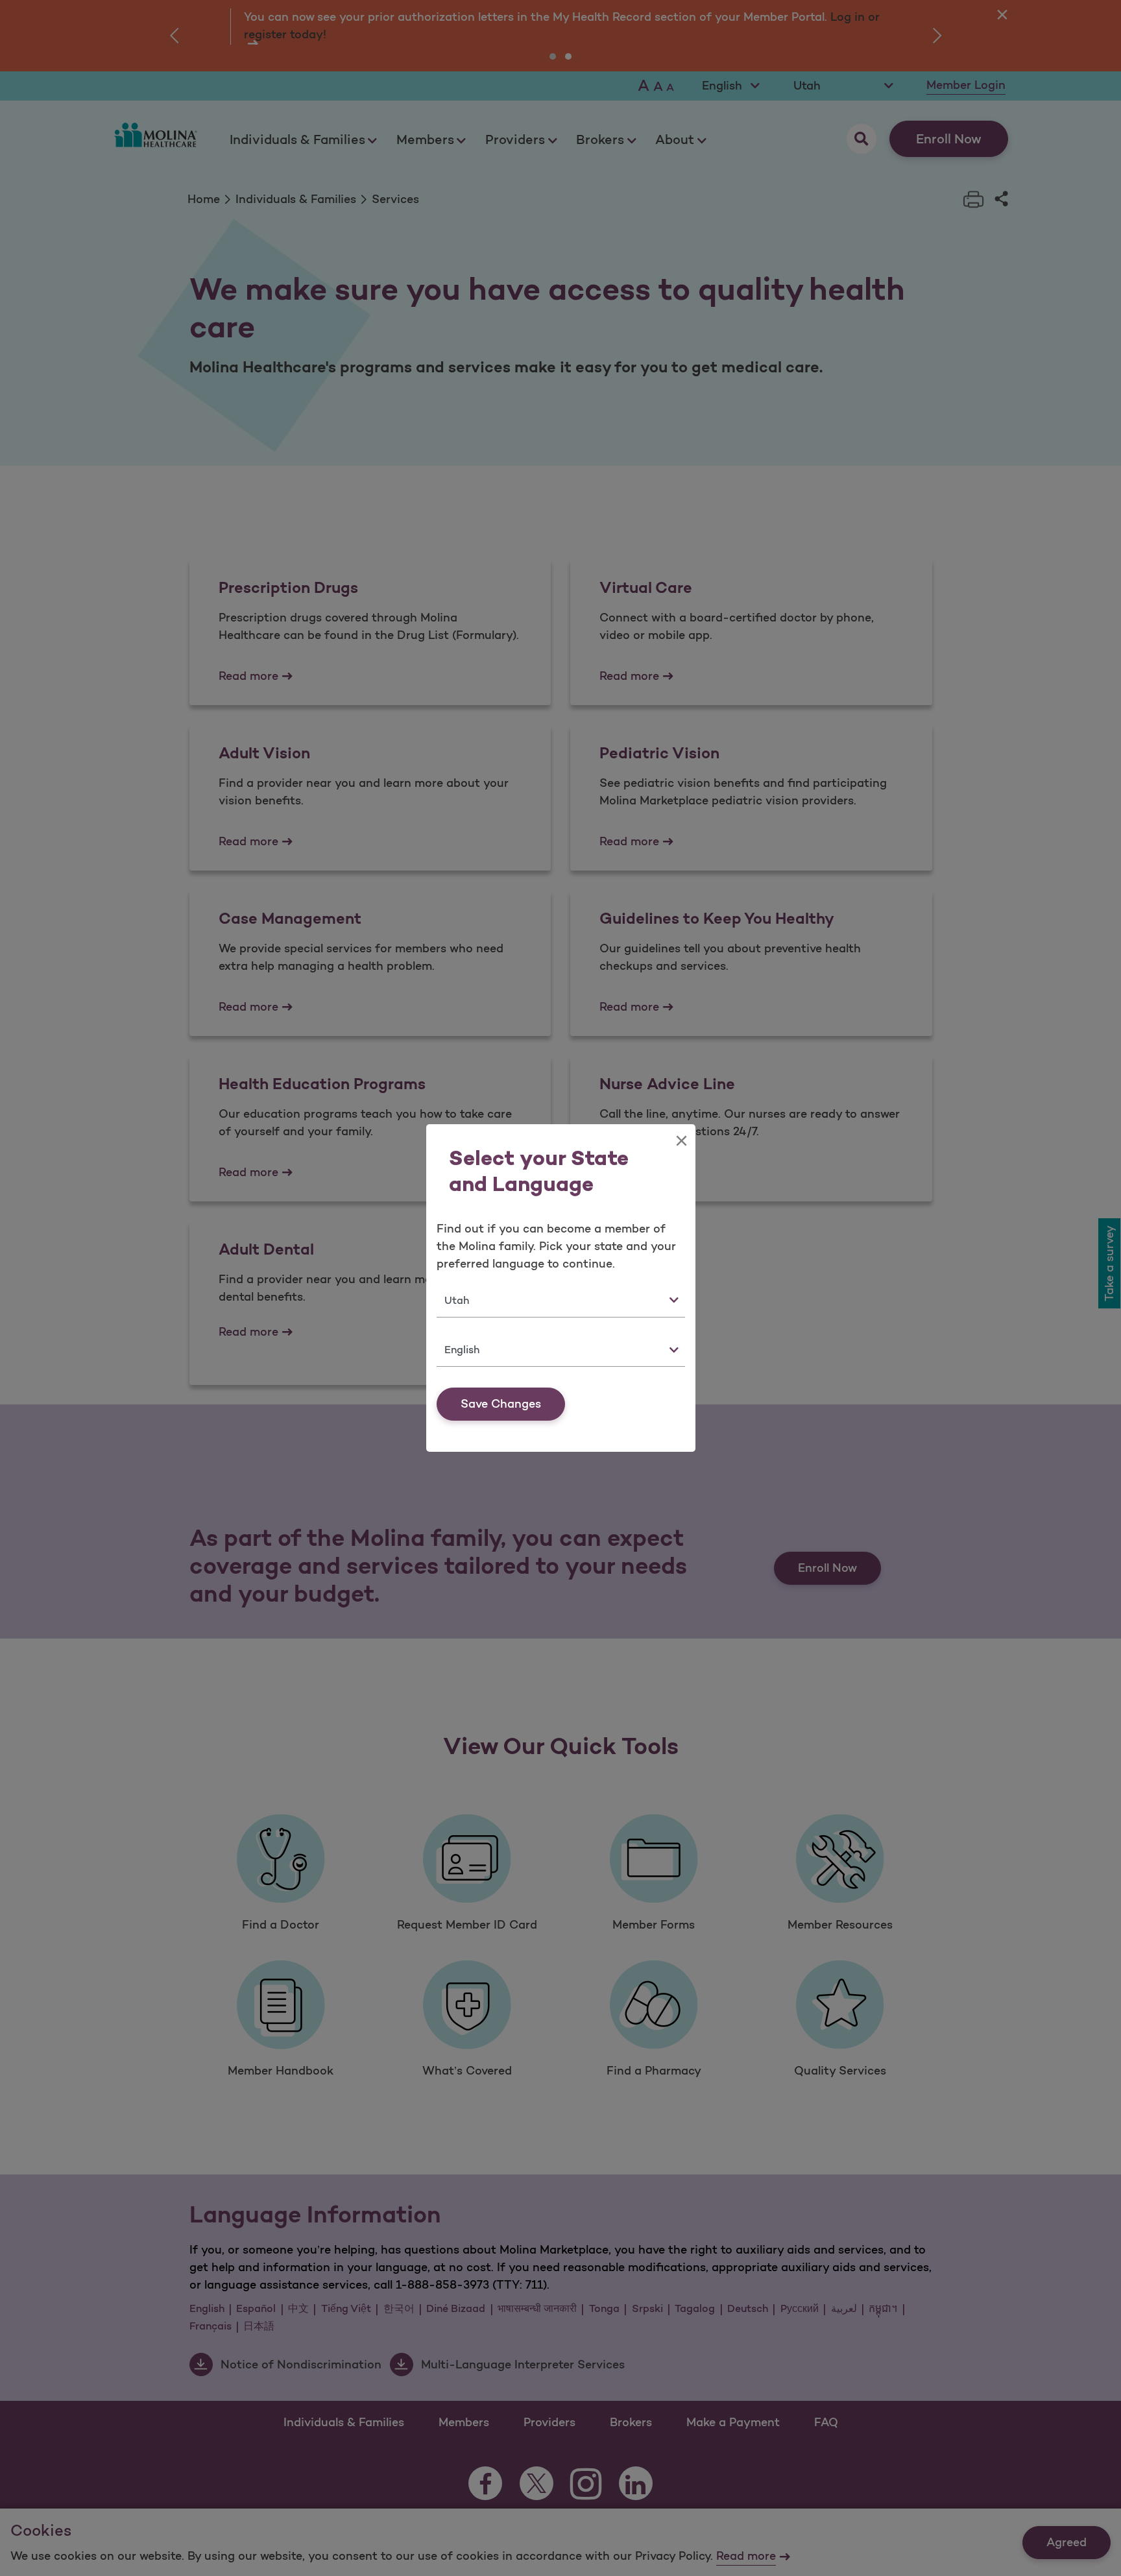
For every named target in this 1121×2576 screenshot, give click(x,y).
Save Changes (501, 1404)
